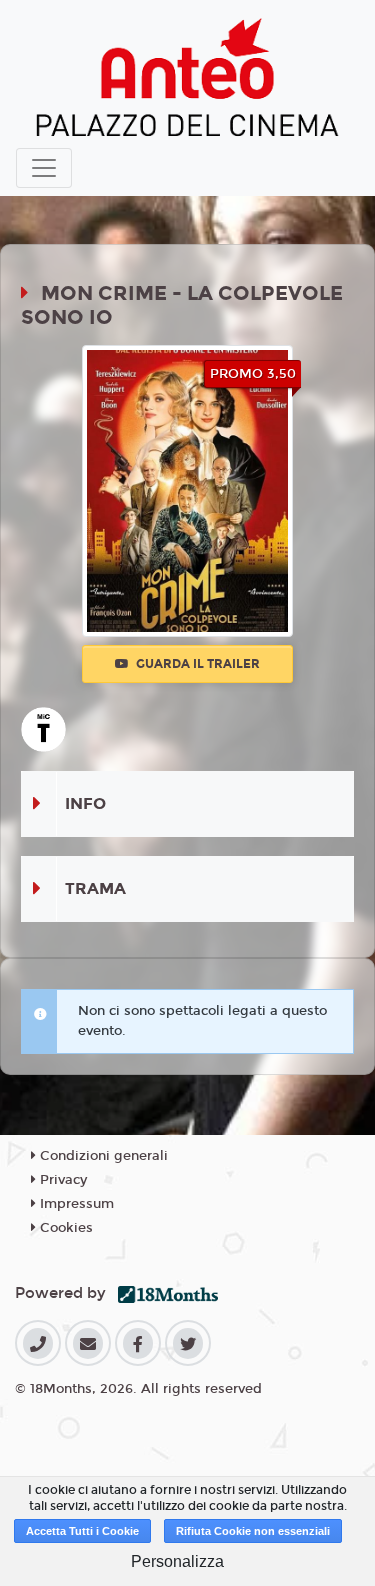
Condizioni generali (102, 1156)
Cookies (64, 1228)
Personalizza (177, 1561)
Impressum (75, 1204)
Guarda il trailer (196, 664)
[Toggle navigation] (44, 168)
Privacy (61, 1180)
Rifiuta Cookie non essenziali (253, 1531)
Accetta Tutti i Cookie (82, 1531)
